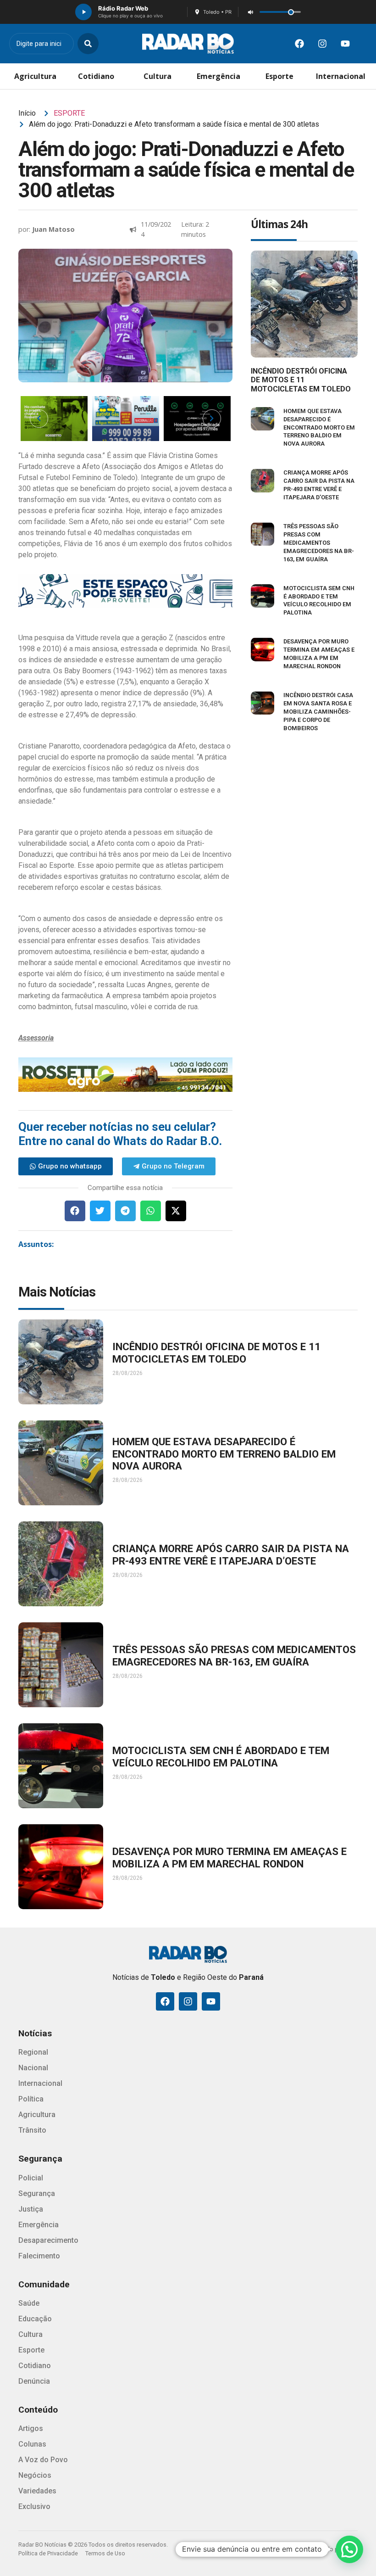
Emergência (218, 76)
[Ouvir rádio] (83, 12)
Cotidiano (96, 76)
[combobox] (41, 44)
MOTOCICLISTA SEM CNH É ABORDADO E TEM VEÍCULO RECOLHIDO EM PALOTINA (221, 1757)
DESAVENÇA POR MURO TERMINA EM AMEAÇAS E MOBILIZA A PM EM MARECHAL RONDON (229, 1858)
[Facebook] (299, 44)
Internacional (341, 76)
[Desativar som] (250, 12)
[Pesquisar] (88, 44)
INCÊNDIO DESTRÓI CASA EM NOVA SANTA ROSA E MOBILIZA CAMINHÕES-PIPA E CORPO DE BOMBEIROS (318, 712)
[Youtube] (345, 44)
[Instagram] (322, 44)
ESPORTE (69, 113)
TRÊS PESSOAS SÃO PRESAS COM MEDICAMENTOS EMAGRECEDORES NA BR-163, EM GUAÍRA (319, 543)
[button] (75, 1211)
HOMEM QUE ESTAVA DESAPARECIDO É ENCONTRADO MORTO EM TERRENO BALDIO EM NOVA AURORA (319, 427)
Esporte (279, 76)
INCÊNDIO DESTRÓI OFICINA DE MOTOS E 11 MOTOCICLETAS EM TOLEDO (301, 380)
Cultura (158, 76)
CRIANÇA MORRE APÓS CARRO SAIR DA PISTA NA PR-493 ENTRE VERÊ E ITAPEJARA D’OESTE (231, 1555)
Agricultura (35, 76)
